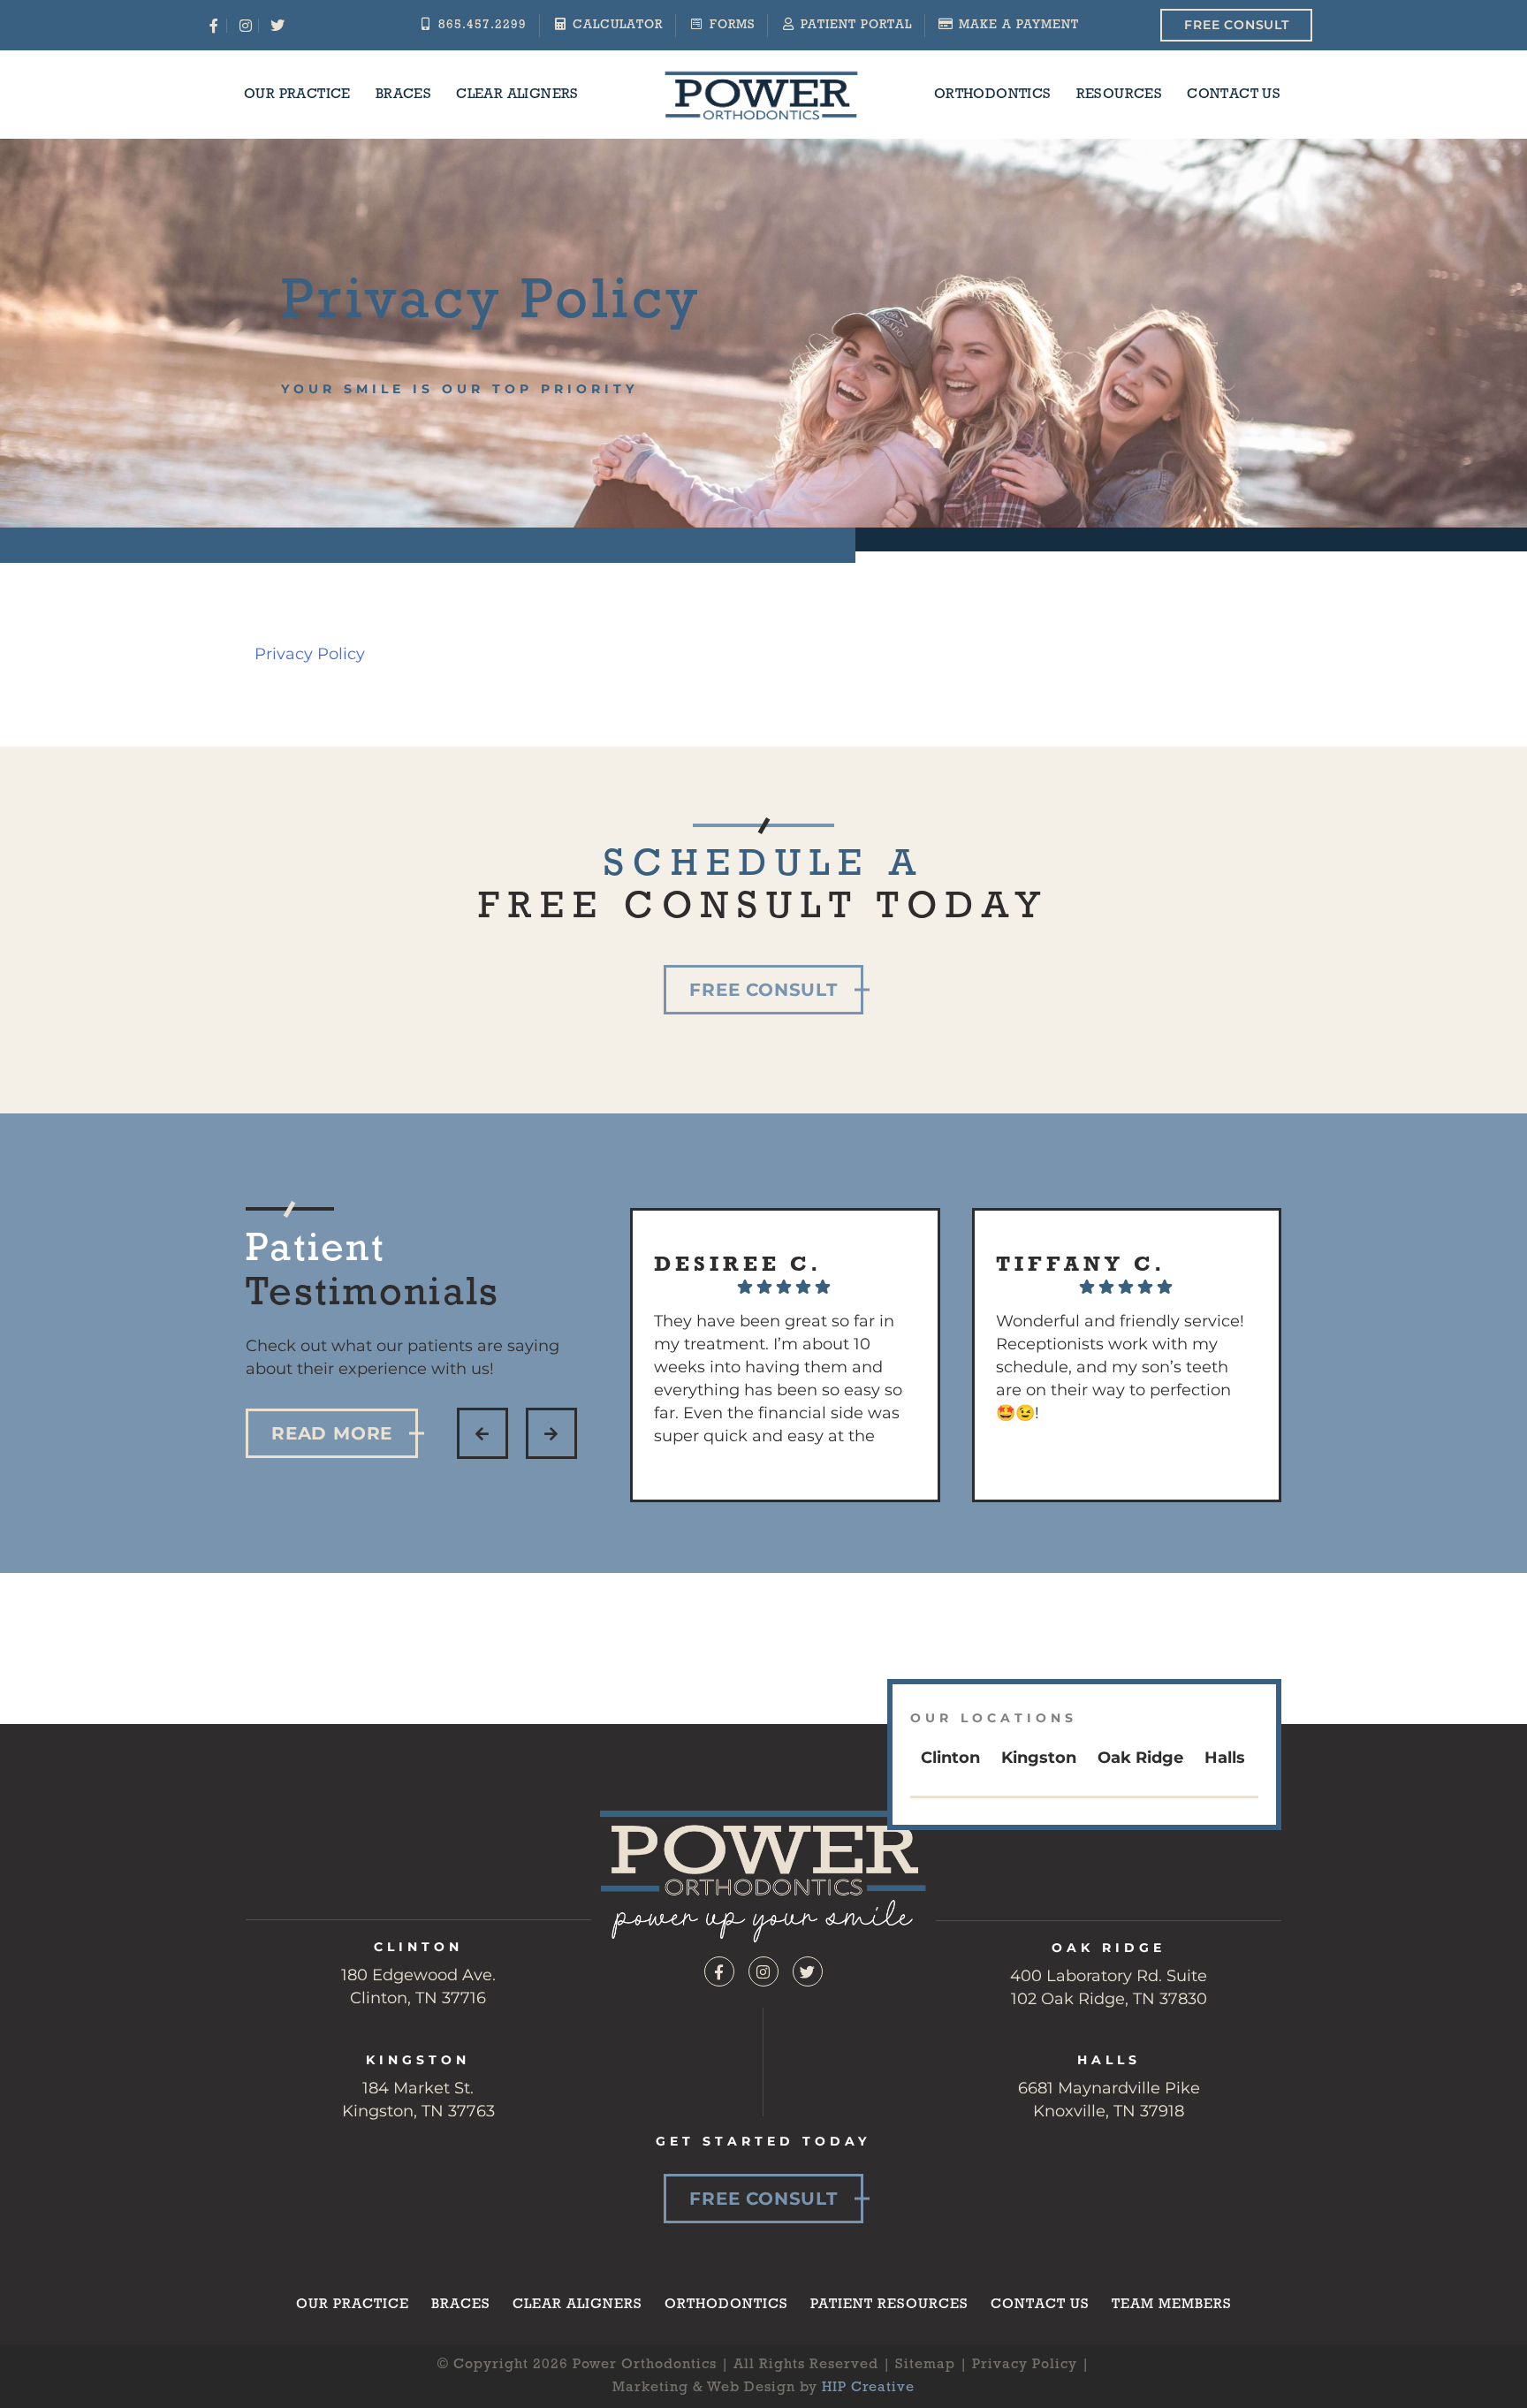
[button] (482, 1433)
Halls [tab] (1225, 1758)
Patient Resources (889, 2305)
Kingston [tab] (1039, 1758)
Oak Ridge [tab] (1140, 1758)
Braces (403, 95)
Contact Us (1234, 95)
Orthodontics (993, 95)
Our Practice (297, 95)
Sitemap (925, 2365)
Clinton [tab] (950, 1758)
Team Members (1172, 2305)
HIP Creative (868, 2388)
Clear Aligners (517, 95)
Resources (1120, 95)
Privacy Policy (310, 654)
